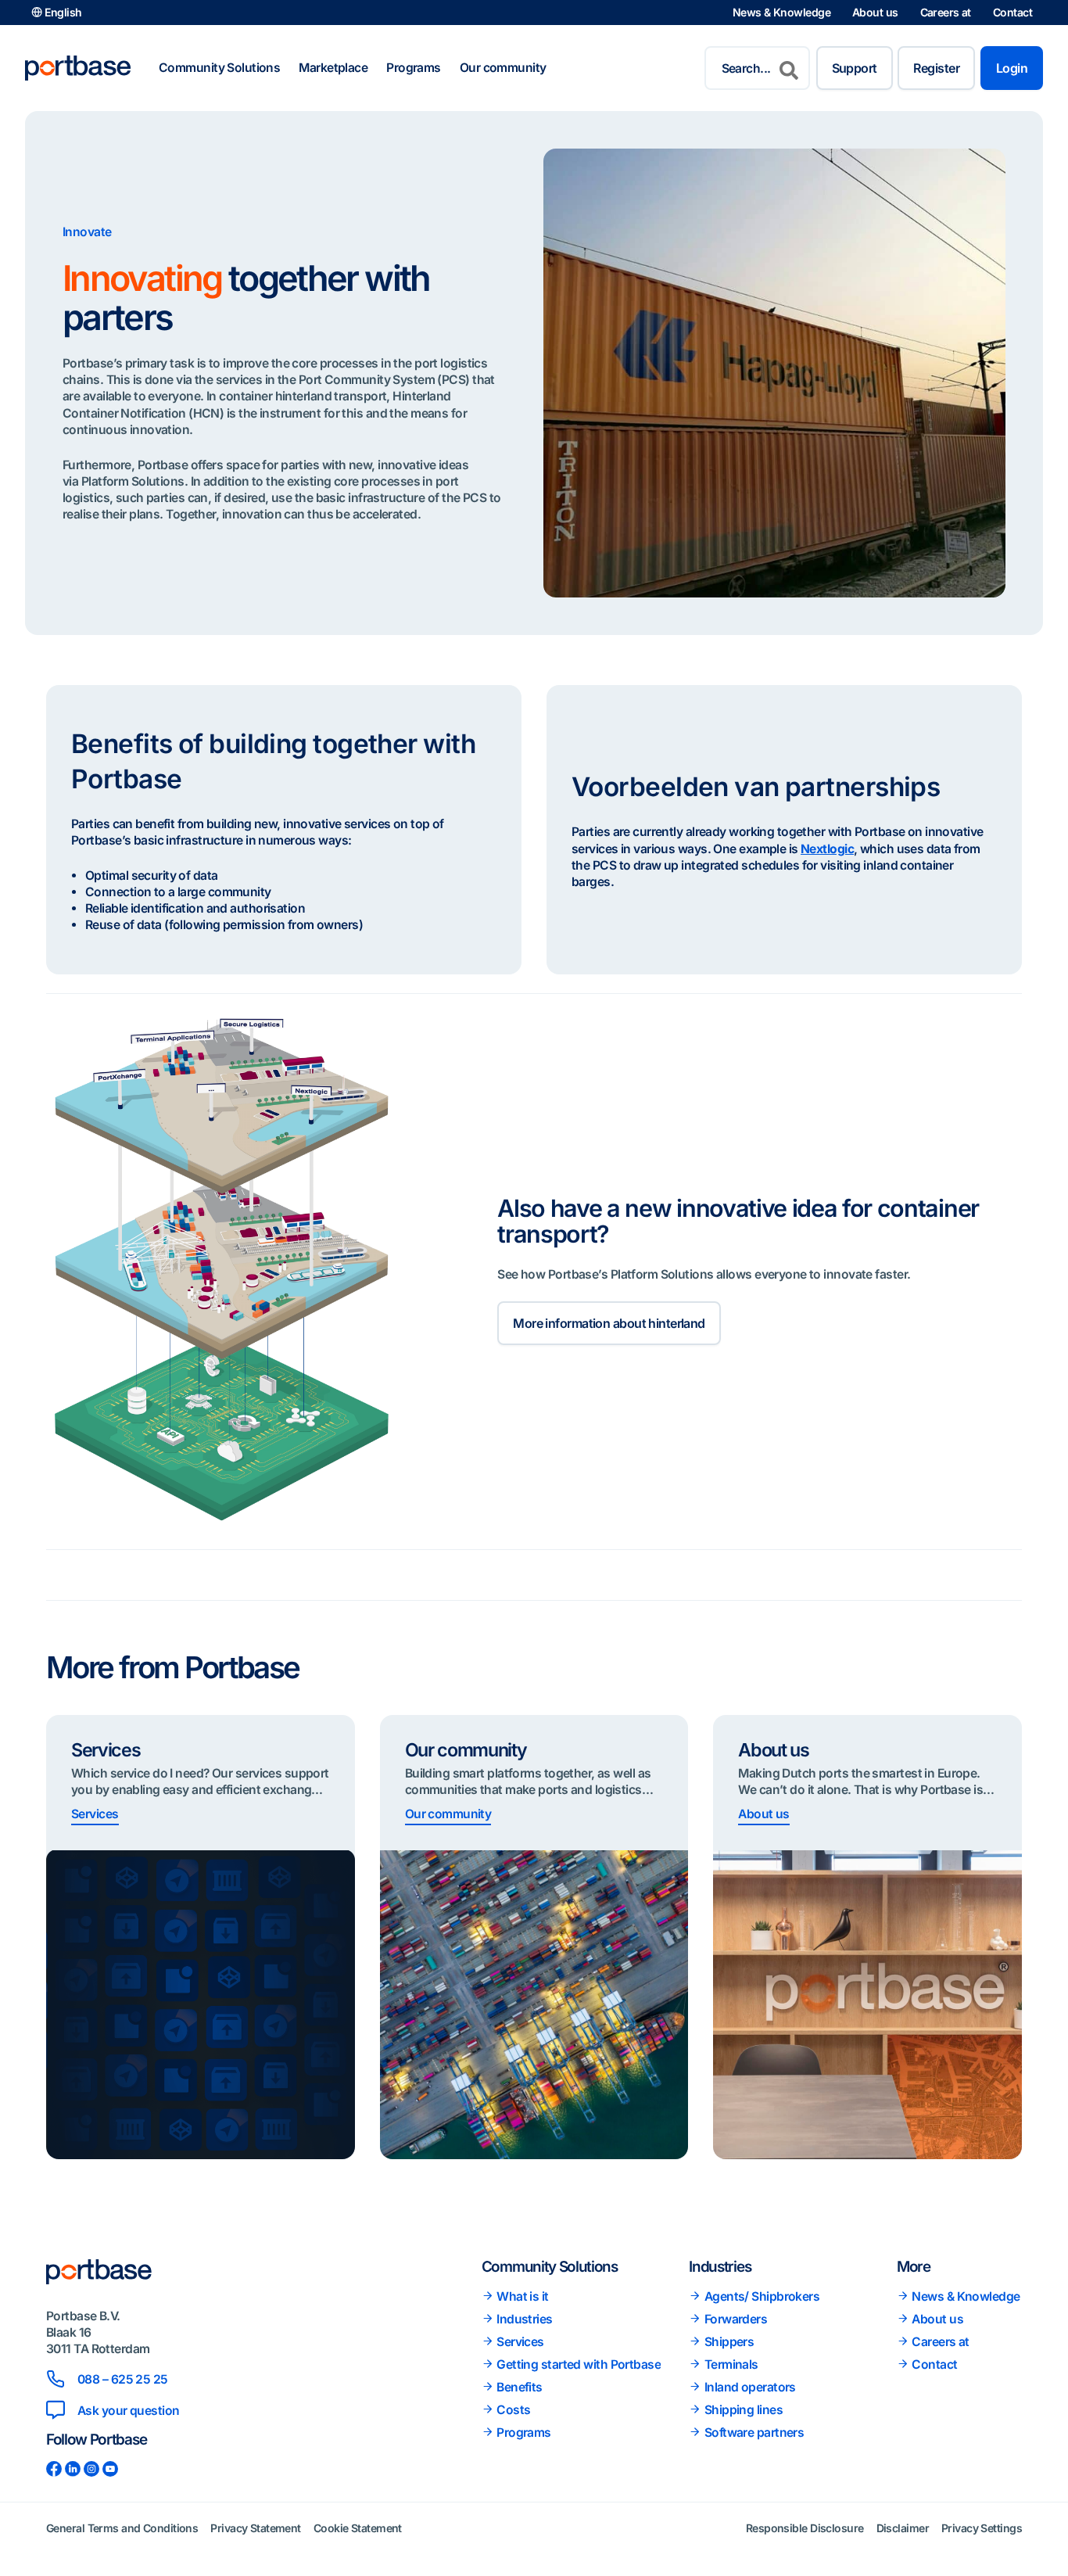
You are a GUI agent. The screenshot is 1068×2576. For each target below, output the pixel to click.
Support (855, 68)
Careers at (946, 12)
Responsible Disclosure (805, 2528)
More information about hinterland (609, 1323)
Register (936, 68)
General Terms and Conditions (122, 2528)
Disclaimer (903, 2528)
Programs (414, 68)
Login (1012, 68)
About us (875, 12)
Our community (503, 68)
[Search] (789, 68)
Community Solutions (219, 68)
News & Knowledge (781, 12)
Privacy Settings (982, 2528)
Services (95, 1814)
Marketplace (333, 68)
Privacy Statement (255, 2528)
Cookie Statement (358, 2528)
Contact (1012, 12)
